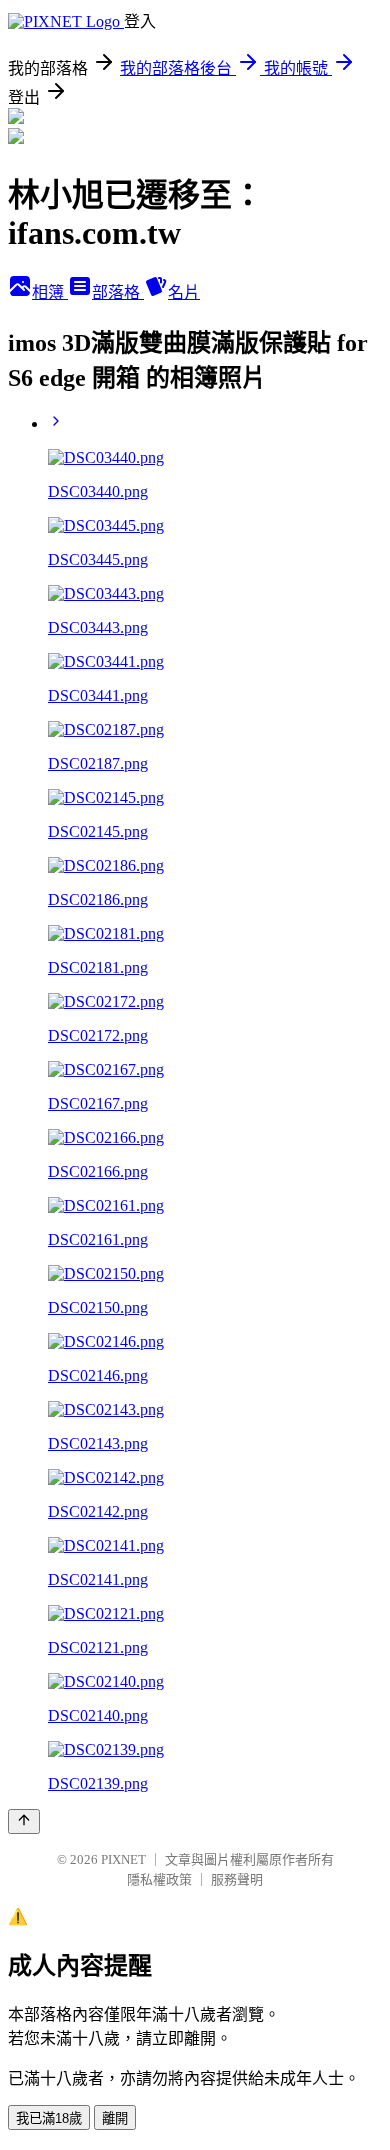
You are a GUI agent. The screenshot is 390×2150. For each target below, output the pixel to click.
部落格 (118, 292)
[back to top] (24, 1821)
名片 (184, 292)
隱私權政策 (159, 1879)
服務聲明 (237, 1879)
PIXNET (123, 1859)
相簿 (50, 292)
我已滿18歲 (49, 2118)
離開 (115, 2118)
